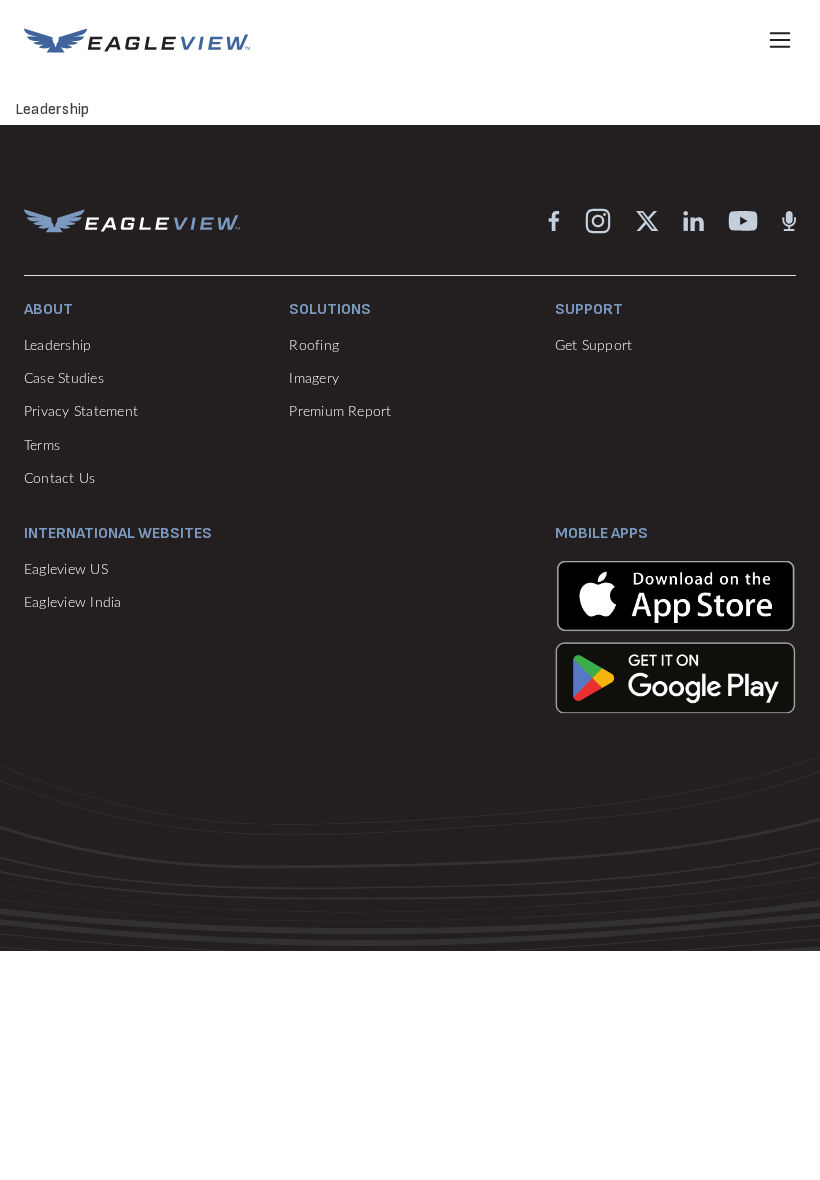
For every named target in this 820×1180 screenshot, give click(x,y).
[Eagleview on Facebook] (554, 220)
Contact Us (59, 479)
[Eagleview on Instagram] (598, 220)
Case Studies (64, 379)
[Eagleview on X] (647, 220)
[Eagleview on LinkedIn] (693, 220)
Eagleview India (73, 603)
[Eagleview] (137, 40)
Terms (42, 446)
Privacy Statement (81, 412)
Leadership (57, 346)
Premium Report (340, 412)
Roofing (314, 346)
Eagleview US (66, 570)
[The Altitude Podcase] (789, 220)
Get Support (594, 346)
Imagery (314, 379)
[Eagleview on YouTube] (743, 220)
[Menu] (780, 40)
